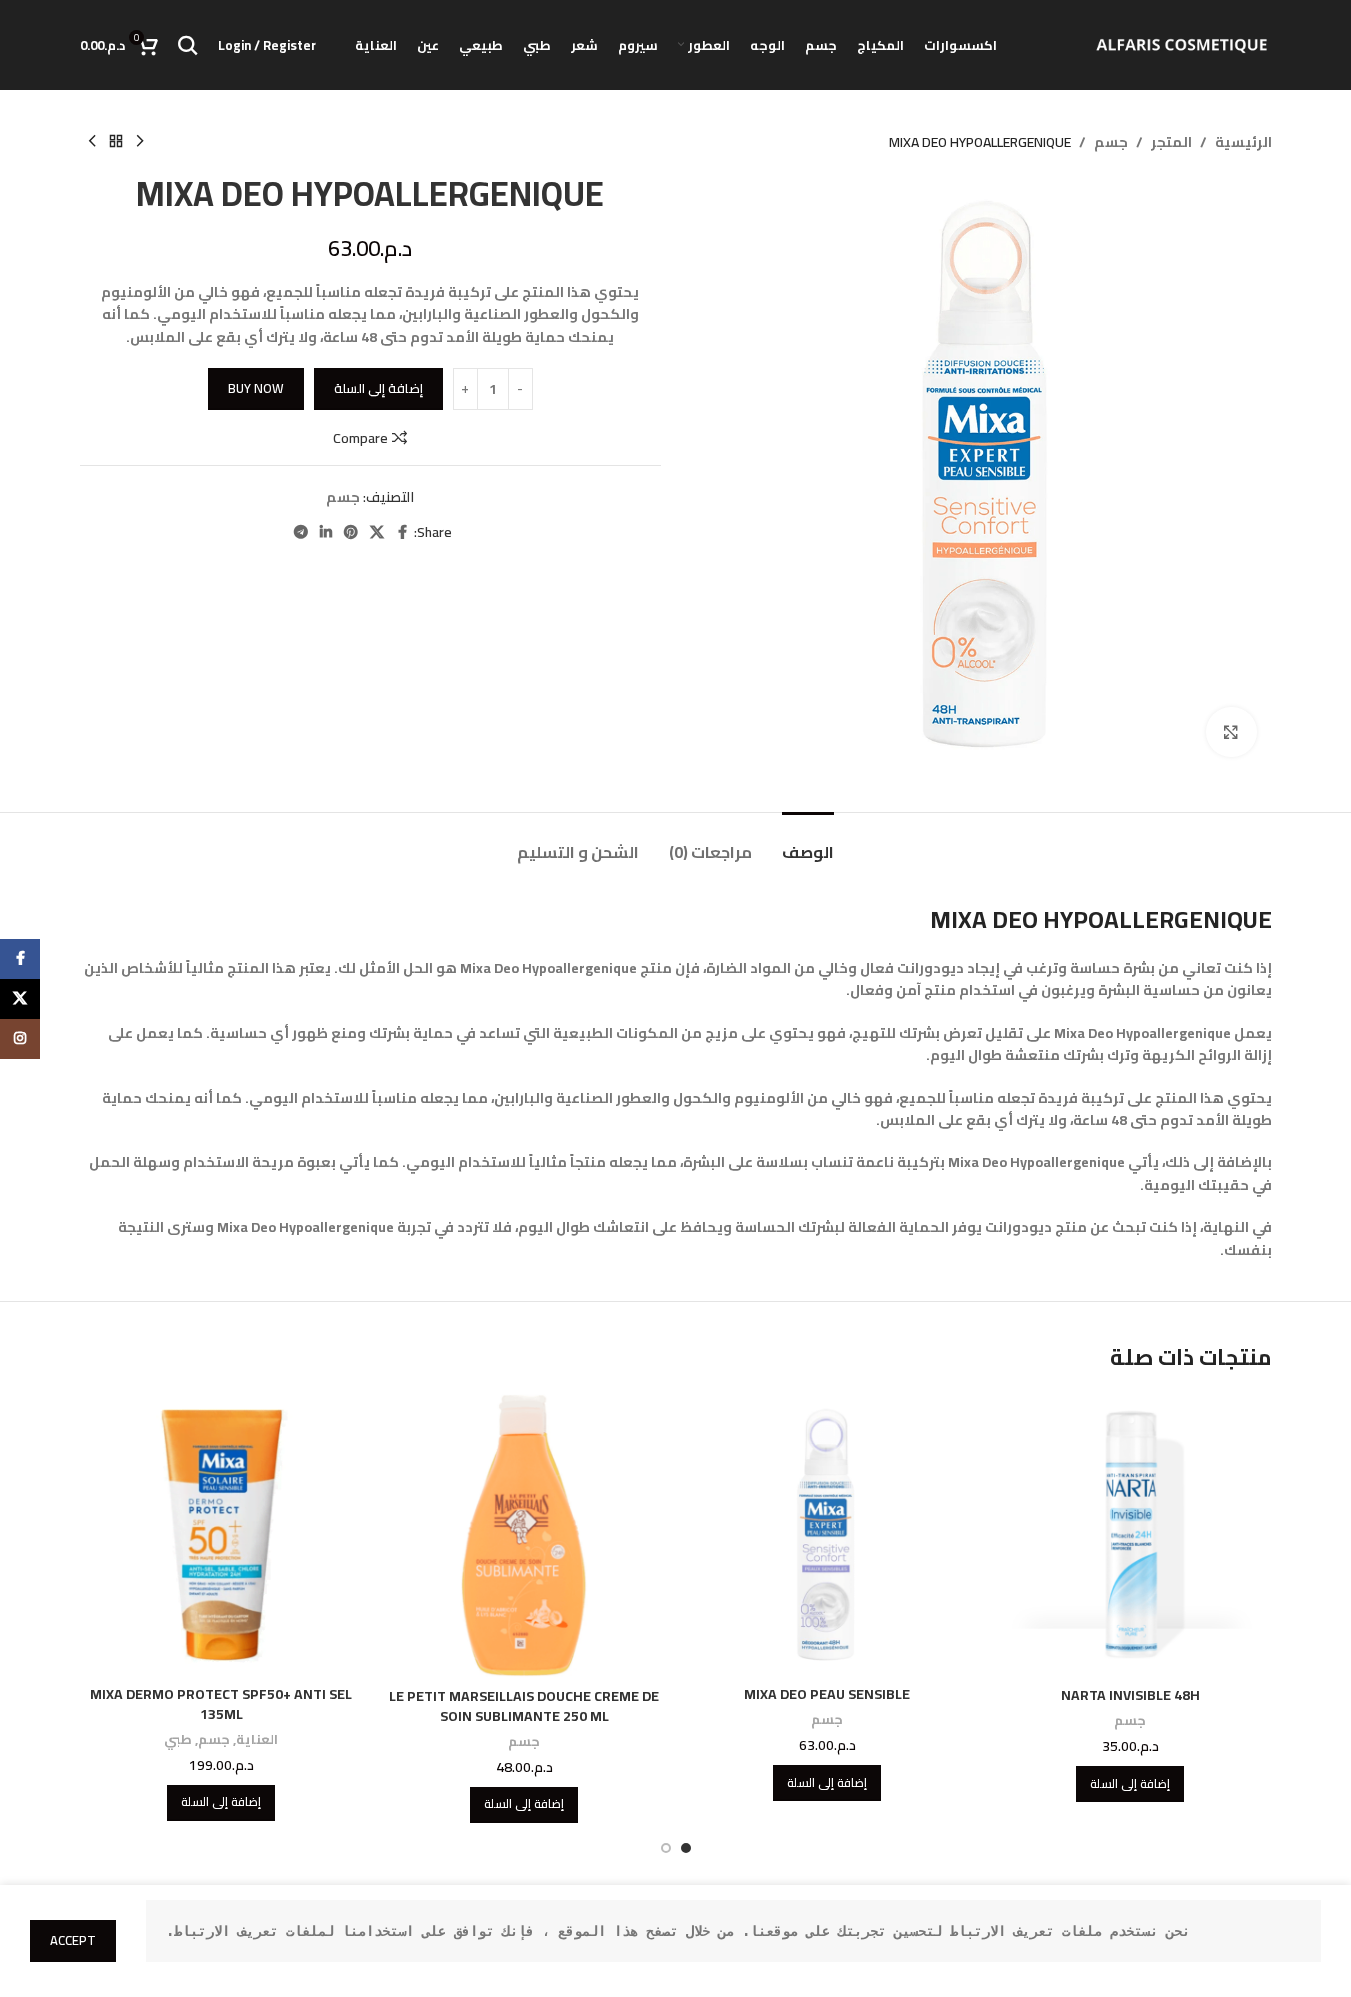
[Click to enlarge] (1231, 732)
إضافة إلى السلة (378, 388)
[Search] (188, 45)
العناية (257, 1739)
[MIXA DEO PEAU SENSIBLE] (827, 1534)
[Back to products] (116, 142)
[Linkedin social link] (326, 532)
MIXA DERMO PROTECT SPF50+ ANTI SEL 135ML (221, 1704)
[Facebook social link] (402, 532)
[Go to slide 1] (686, 1848)
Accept (73, 1940)
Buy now (256, 388)
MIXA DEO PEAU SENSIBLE (827, 1694)
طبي (178, 1739)
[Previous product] (140, 142)
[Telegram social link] (301, 532)
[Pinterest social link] (351, 532)
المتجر (1171, 142)
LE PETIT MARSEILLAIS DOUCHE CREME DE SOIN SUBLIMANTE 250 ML (524, 1706)
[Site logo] (1182, 44)
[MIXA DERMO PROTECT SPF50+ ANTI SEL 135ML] (221, 1534)
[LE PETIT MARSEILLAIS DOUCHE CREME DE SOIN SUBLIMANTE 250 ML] (524, 1535)
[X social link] (377, 532)
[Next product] (92, 142)
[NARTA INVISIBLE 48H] (1130, 1535)
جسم (1111, 142)
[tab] (808, 842)
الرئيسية (1243, 142)
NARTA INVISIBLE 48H (1130, 1695)
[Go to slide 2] (666, 1848)
